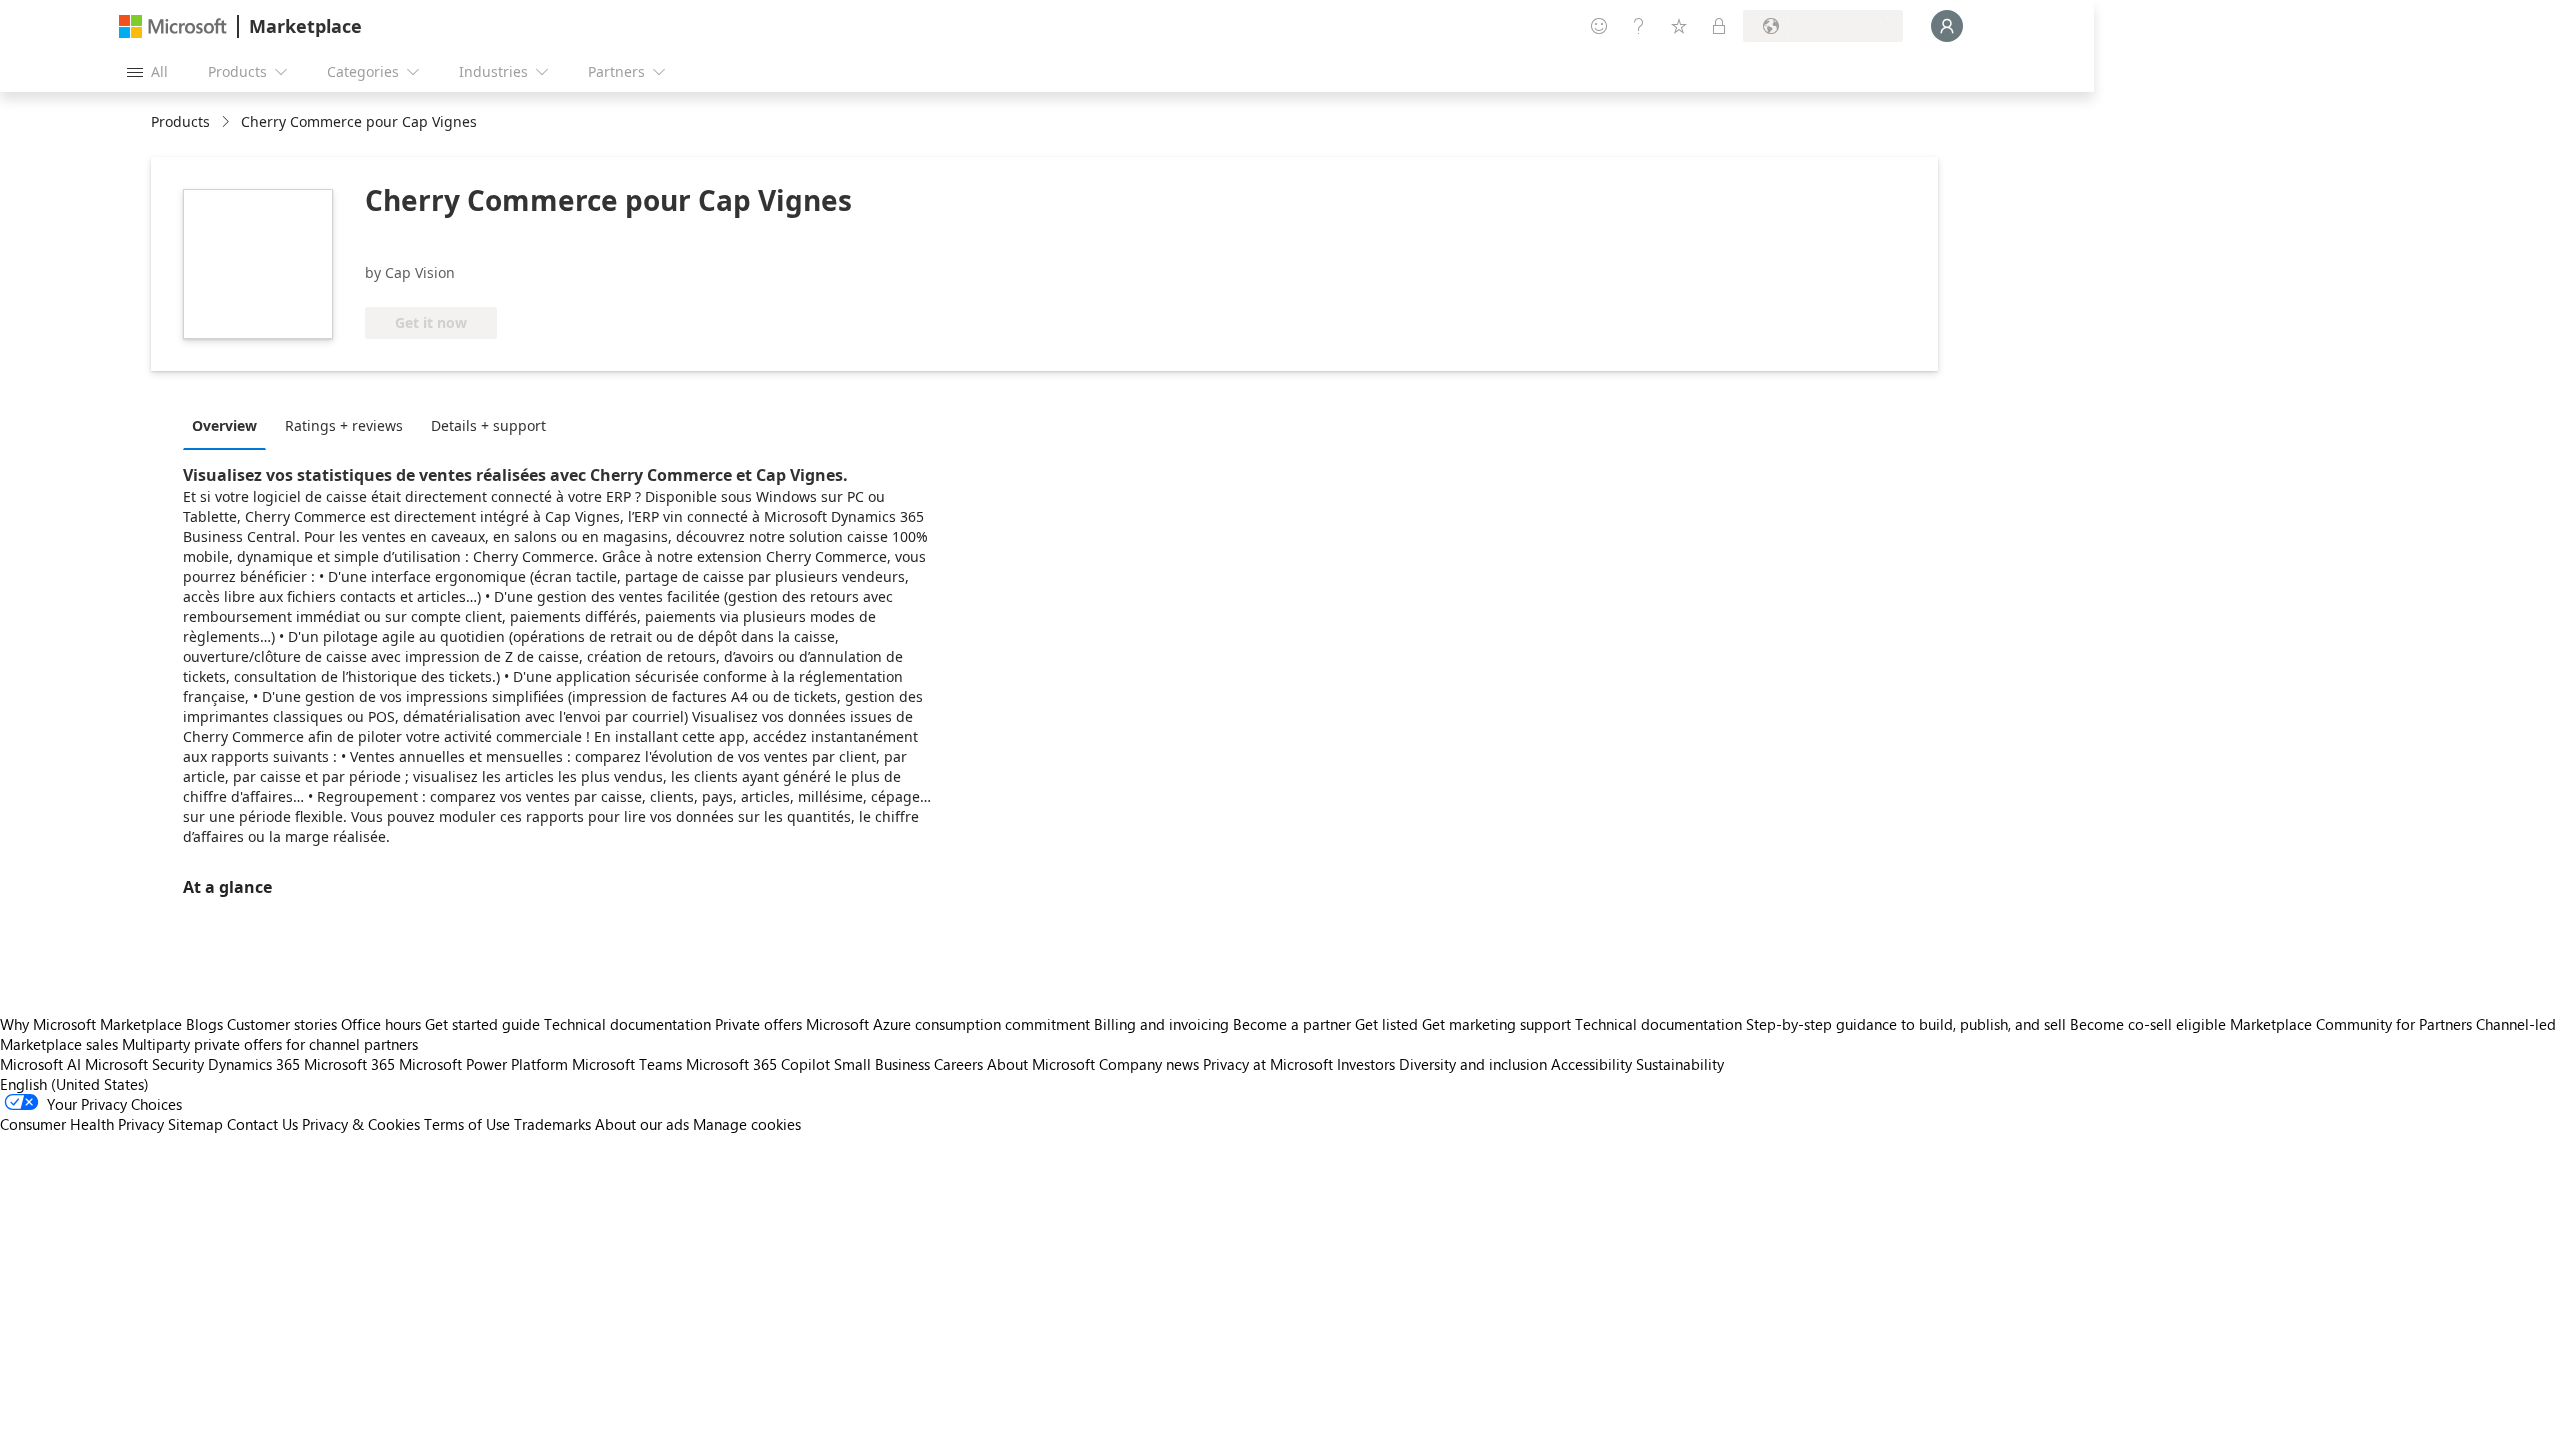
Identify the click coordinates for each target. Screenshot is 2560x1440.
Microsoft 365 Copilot (758, 1064)
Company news (1149, 1064)
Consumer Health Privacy (82, 1124)
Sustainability (1680, 1064)
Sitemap (195, 1124)
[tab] (229, 425)
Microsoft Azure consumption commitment (950, 1024)
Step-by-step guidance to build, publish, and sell (1906, 1024)
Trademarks (552, 1124)
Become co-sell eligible (2148, 1024)
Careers (958, 1064)
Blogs (204, 1024)
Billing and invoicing (1161, 1024)
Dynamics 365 (254, 1064)
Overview (224, 425)
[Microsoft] (173, 26)
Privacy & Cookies (361, 1124)
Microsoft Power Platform (483, 1064)
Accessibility (1591, 1064)
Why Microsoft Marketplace (91, 1024)
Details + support (488, 425)
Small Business (882, 1064)
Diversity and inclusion (1473, 1064)
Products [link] (180, 121)
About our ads (642, 1124)
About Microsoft (1041, 1064)
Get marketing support (1496, 1024)
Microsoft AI (40, 1064)
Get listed (1386, 1024)
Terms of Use (467, 1124)
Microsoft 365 (349, 1064)
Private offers (758, 1024)
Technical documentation (627, 1024)
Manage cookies (747, 1124)
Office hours (381, 1024)
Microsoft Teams (627, 1064)
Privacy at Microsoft (1268, 1064)
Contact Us (262, 1124)
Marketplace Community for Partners (2351, 1024)
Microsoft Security (144, 1064)
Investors (1366, 1064)
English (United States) (74, 1084)
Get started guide (482, 1024)
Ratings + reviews (344, 425)
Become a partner (1292, 1024)
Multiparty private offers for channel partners (270, 1044)
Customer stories (282, 1024)
